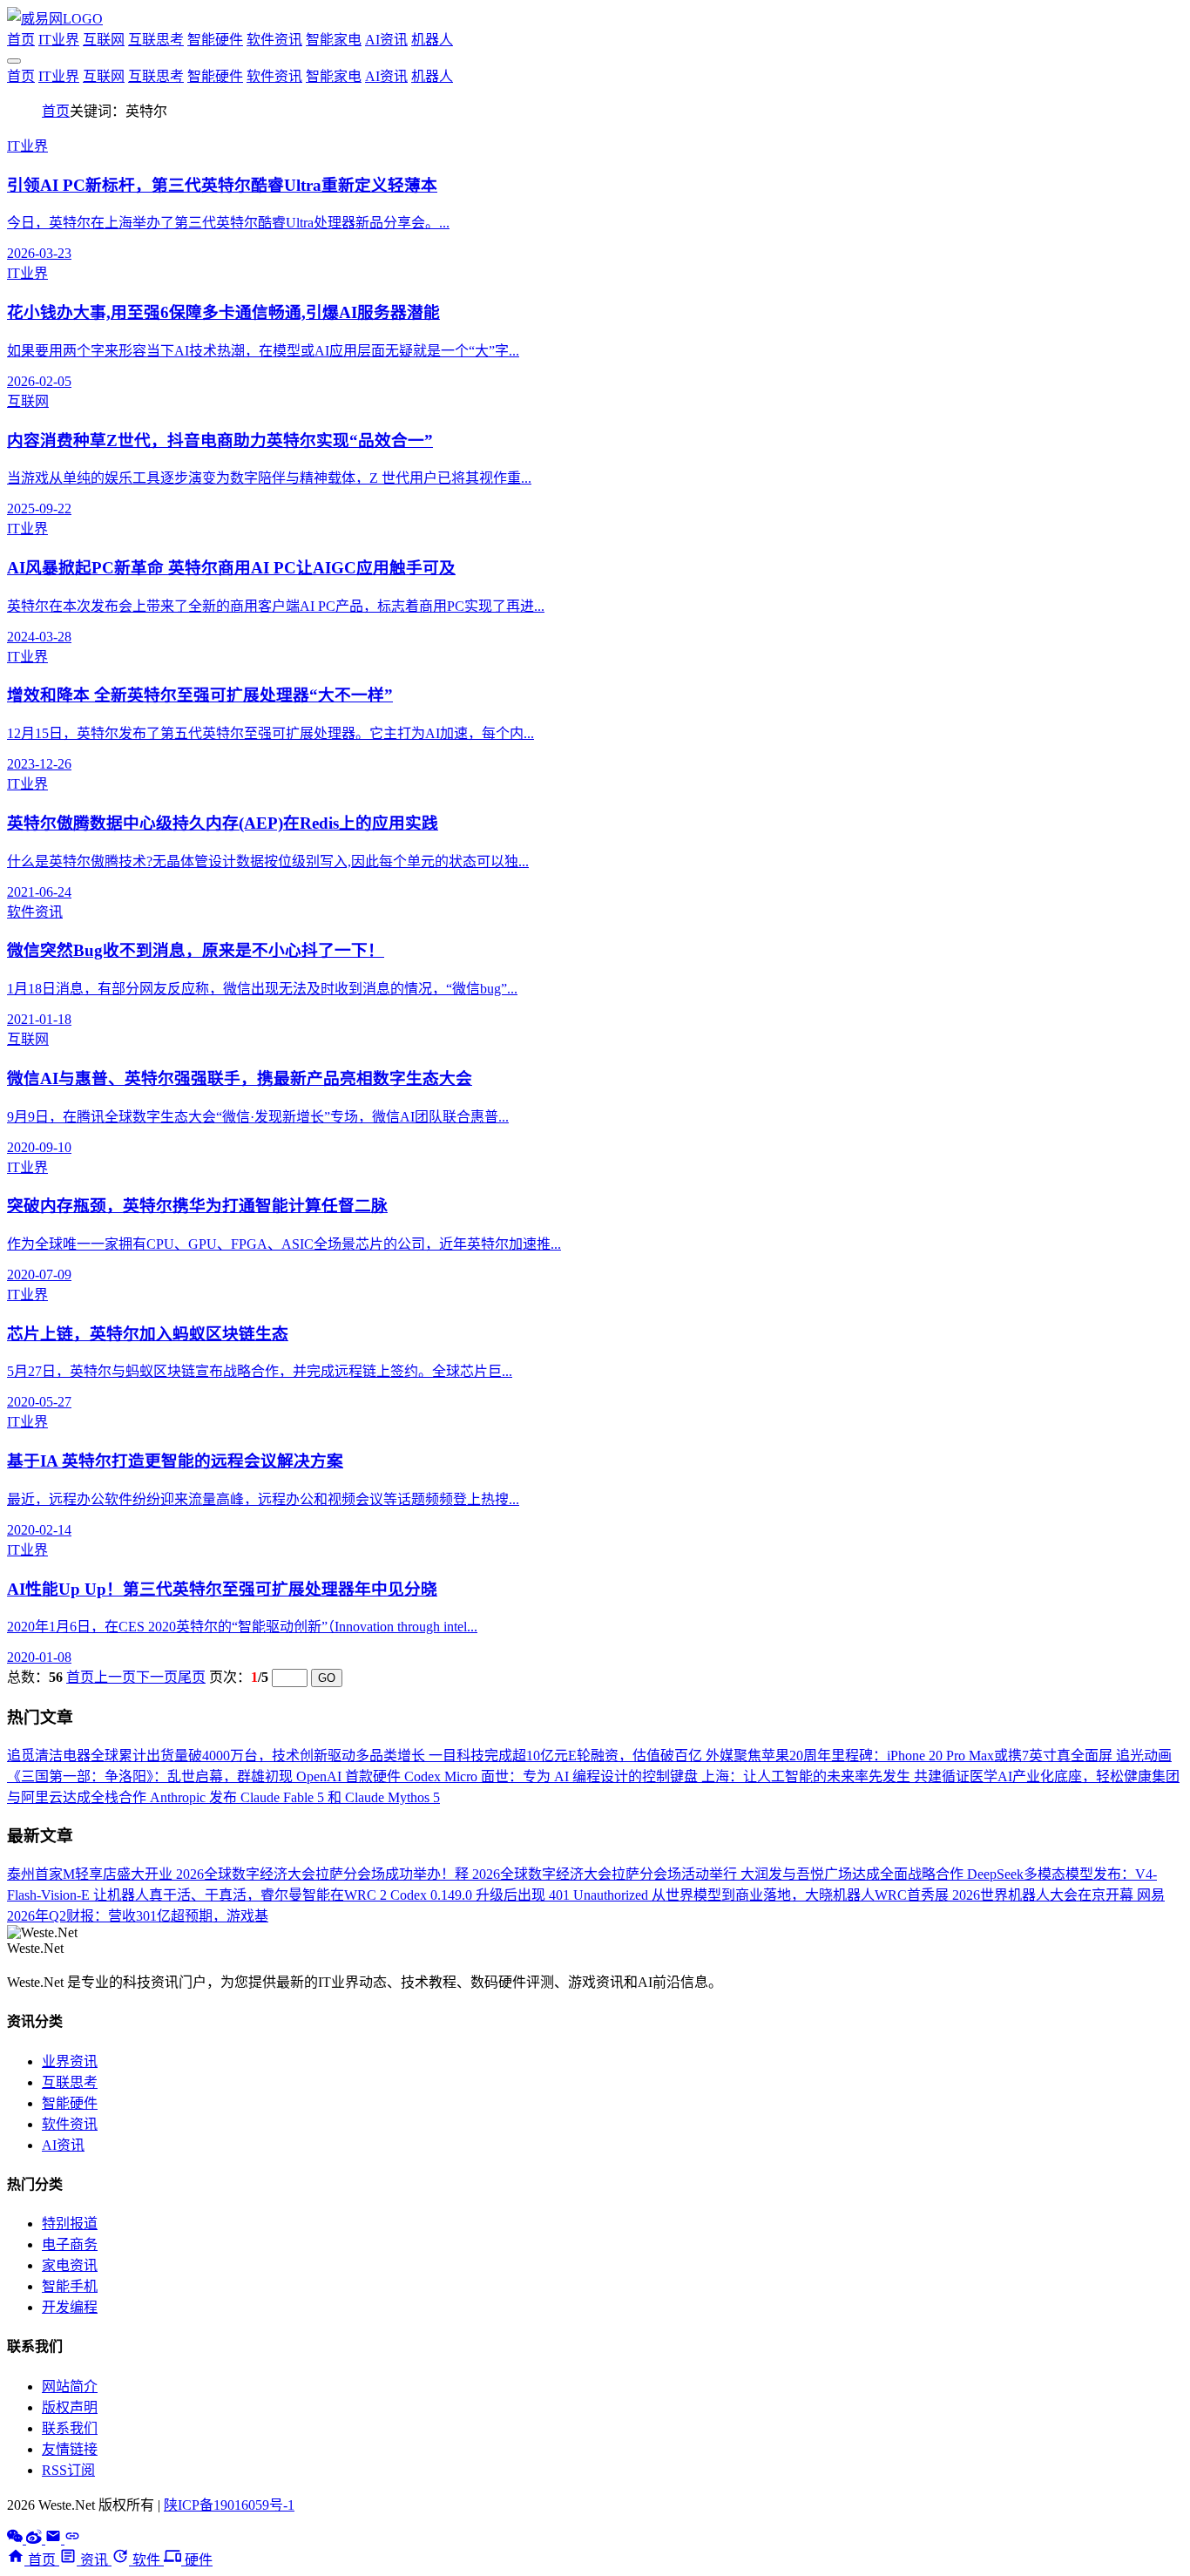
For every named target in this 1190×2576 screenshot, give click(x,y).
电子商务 (70, 2244)
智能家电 (334, 40)
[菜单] (14, 61)
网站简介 (70, 2386)
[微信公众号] (17, 2539)
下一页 (157, 1677)
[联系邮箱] (55, 2539)
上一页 (115, 1677)
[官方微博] (36, 2539)
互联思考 (156, 40)
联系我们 (70, 2428)
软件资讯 (274, 40)
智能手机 (70, 2286)
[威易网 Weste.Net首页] (55, 19)
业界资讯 (70, 2061)
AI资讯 (386, 40)
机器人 (432, 40)
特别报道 (70, 2223)
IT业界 (59, 40)
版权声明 (70, 2407)
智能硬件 (215, 40)
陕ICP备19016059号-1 (229, 2505)
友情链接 (70, 2449)
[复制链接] (72, 2539)
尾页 (192, 1677)
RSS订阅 (68, 2470)
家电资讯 (70, 2265)
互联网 (104, 40)
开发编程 (70, 2307)
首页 (21, 40)
